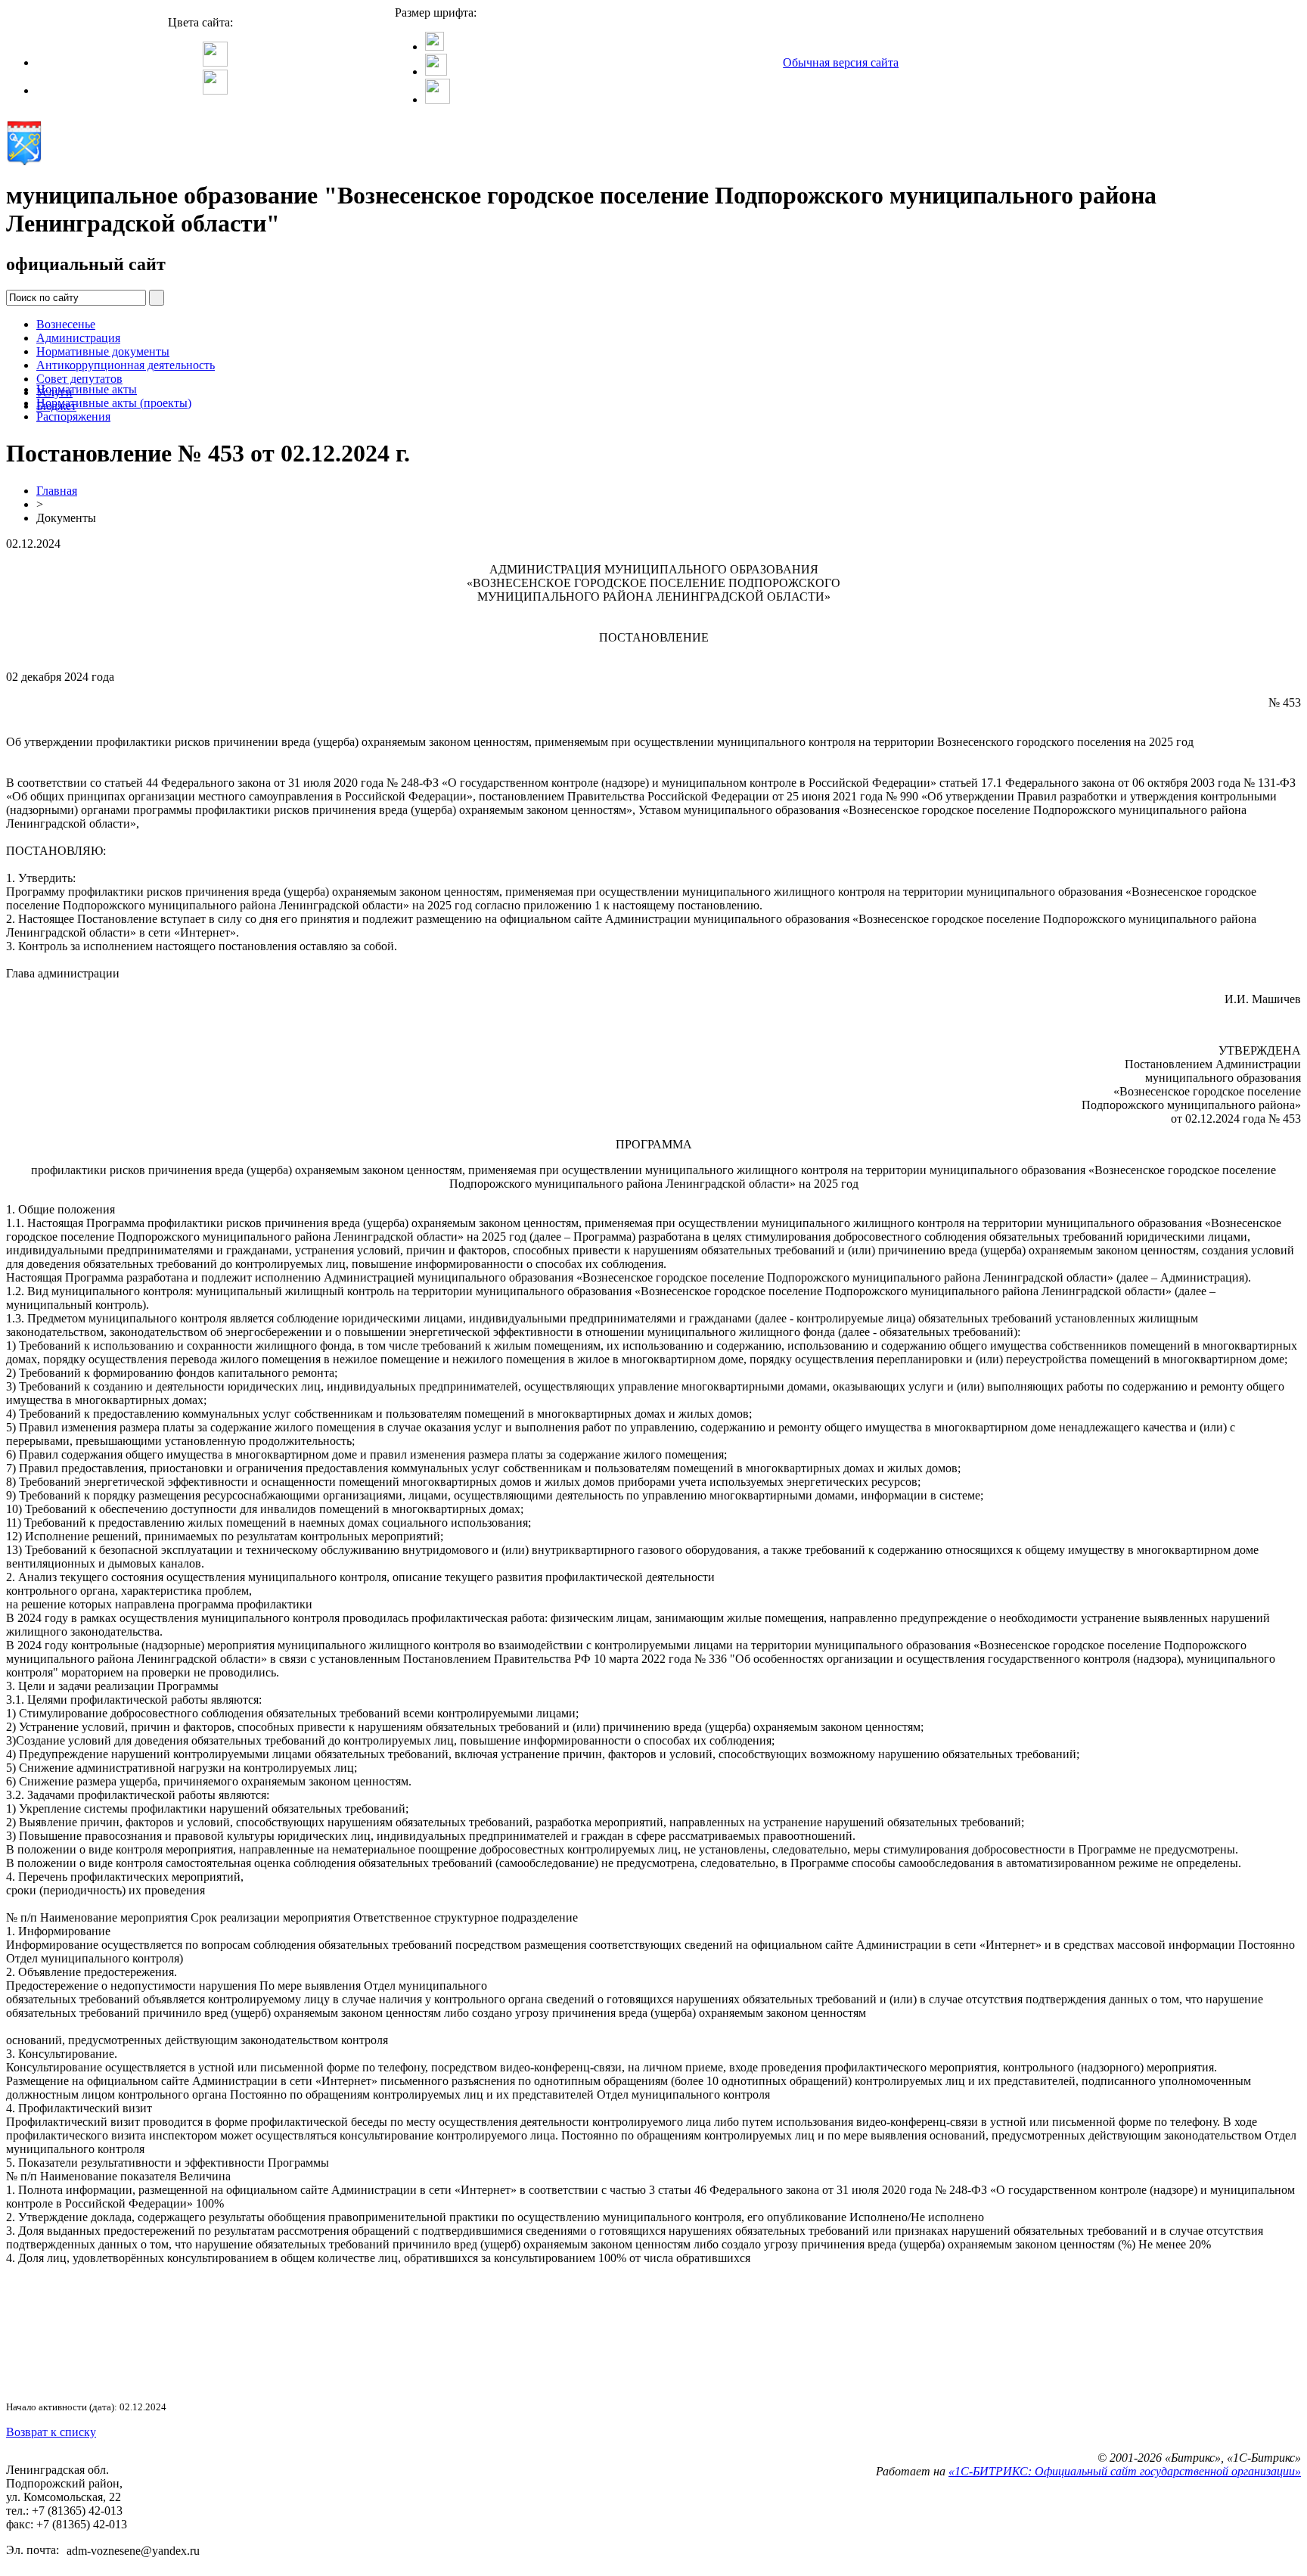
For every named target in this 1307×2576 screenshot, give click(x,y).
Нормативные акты (87, 389)
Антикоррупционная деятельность (126, 365)
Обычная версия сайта (841, 62)
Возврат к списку (51, 2432)
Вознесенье (66, 324)
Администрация (78, 338)
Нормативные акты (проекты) (114, 403)
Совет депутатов (79, 379)
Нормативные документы (103, 351)
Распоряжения (73, 416)
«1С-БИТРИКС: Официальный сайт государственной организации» (1125, 2471)
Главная (57, 491)
